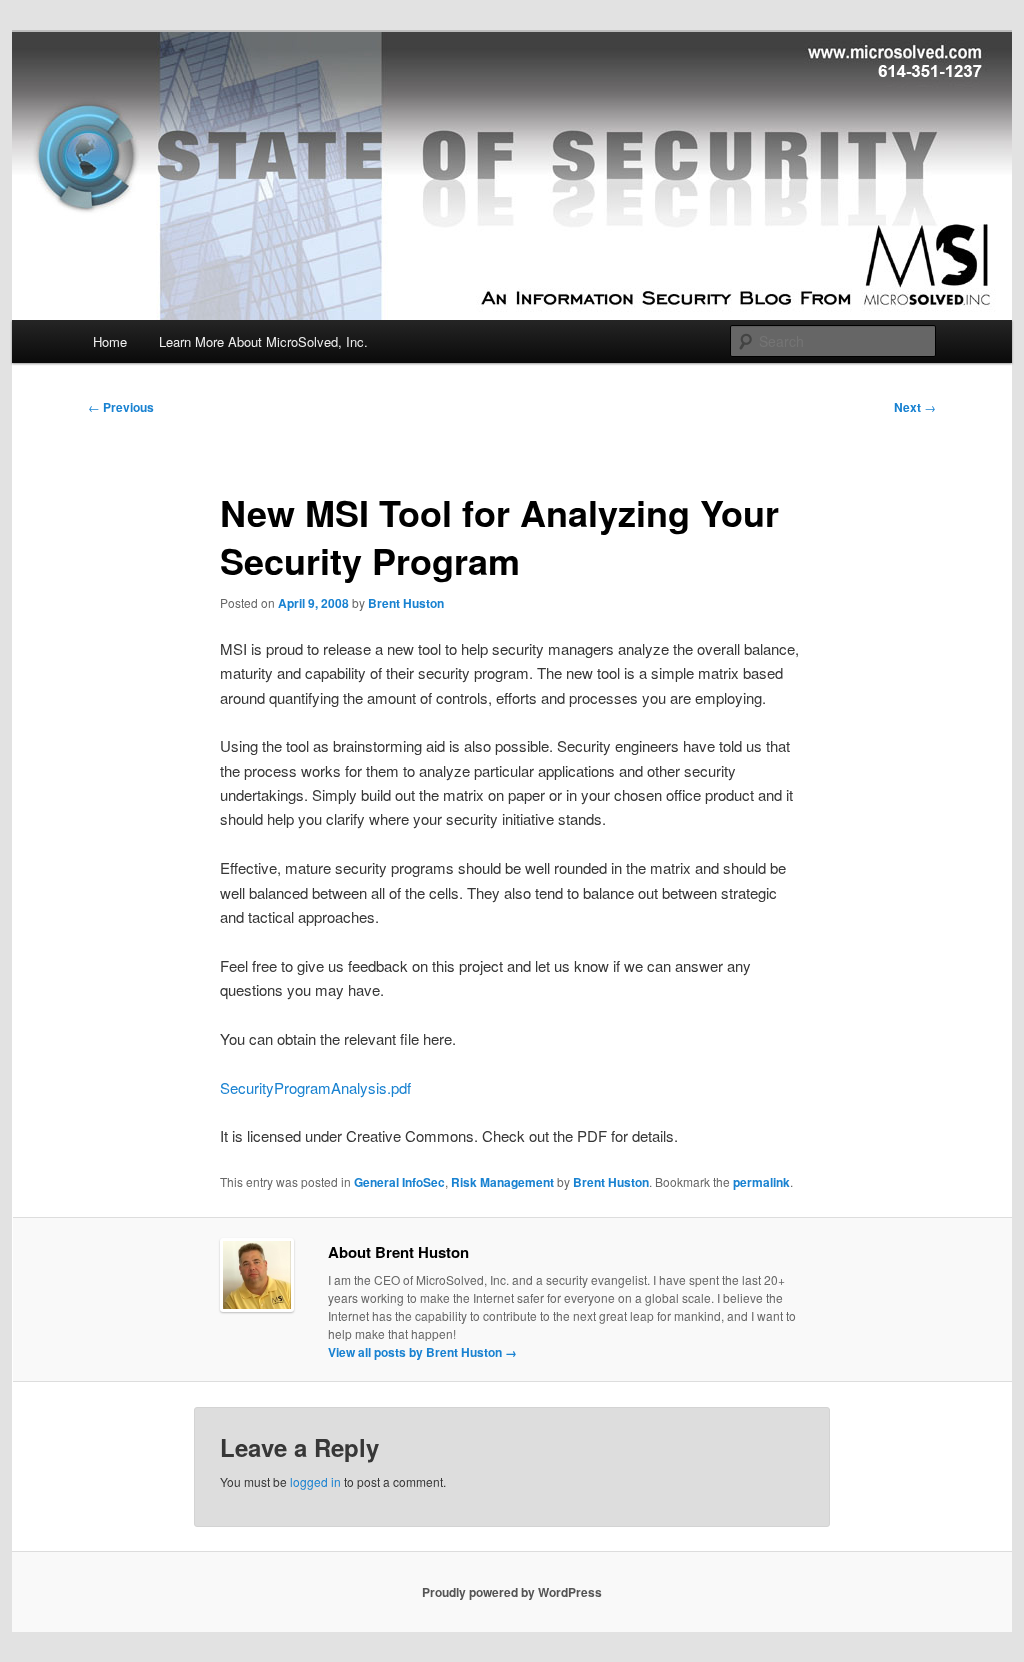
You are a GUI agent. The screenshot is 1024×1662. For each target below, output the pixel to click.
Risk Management (502, 1182)
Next (915, 407)
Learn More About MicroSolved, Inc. (263, 341)
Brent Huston (406, 603)
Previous (121, 407)
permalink (761, 1182)
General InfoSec (399, 1182)
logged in (315, 1481)
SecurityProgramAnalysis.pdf (315, 1087)
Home (110, 341)
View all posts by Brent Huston (422, 1352)
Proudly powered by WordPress (512, 1592)
